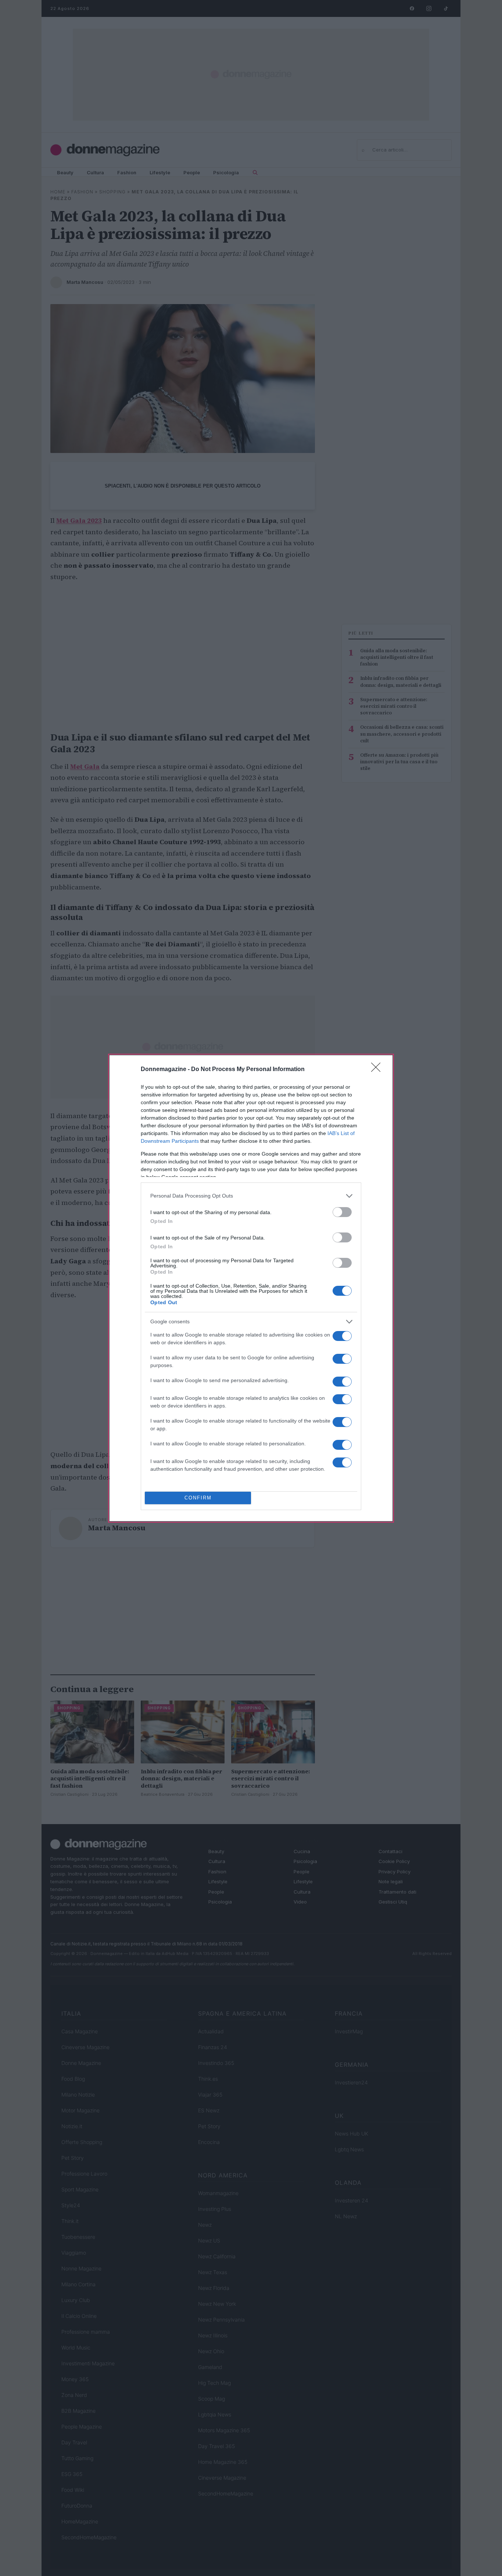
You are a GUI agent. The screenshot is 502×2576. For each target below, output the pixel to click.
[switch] (342, 1212)
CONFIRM (198, 1498)
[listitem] (251, 1196)
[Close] (378, 1070)
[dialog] (251, 1288)
